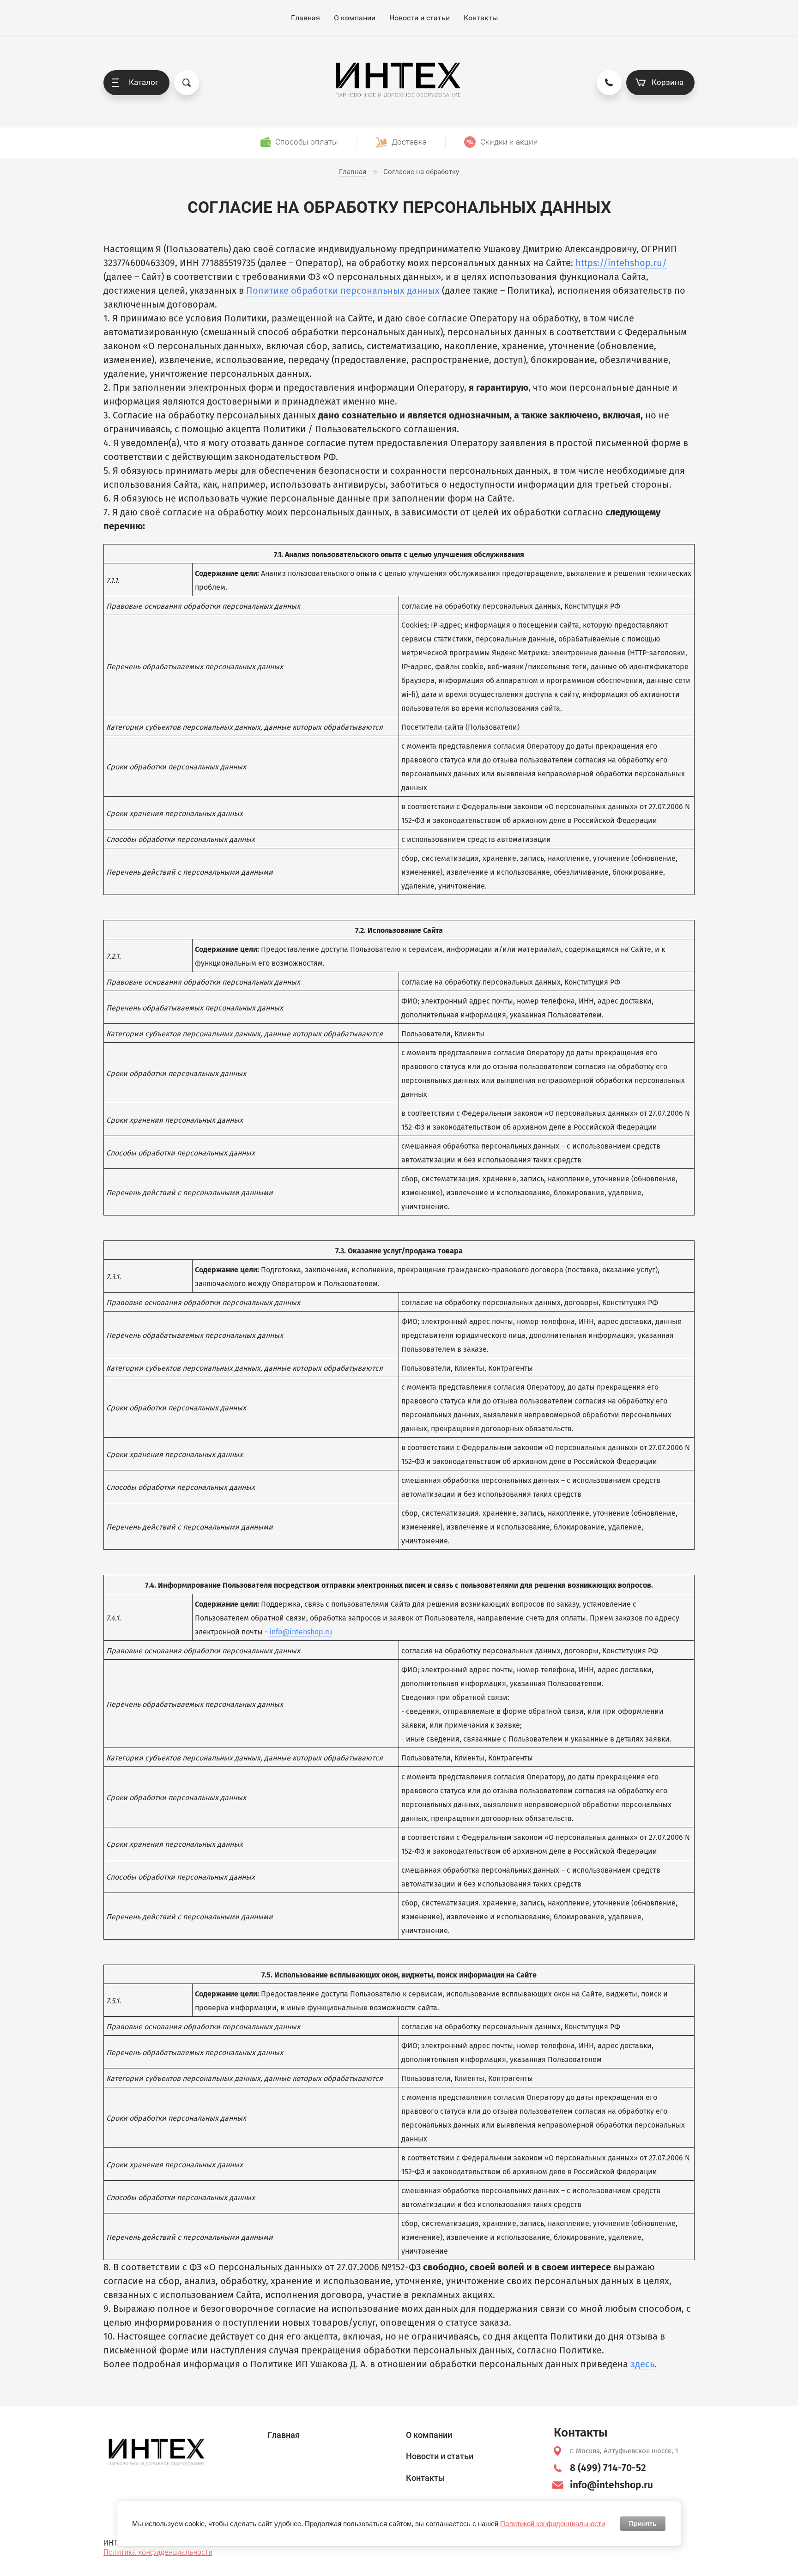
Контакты (481, 18)
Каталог (144, 82)
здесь (642, 2364)
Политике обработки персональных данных (343, 290)
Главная (305, 18)
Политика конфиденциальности (158, 2552)
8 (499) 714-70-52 (608, 2468)
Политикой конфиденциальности (553, 2524)
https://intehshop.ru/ (621, 263)
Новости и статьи (420, 18)
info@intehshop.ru (301, 1632)
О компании (355, 18)
